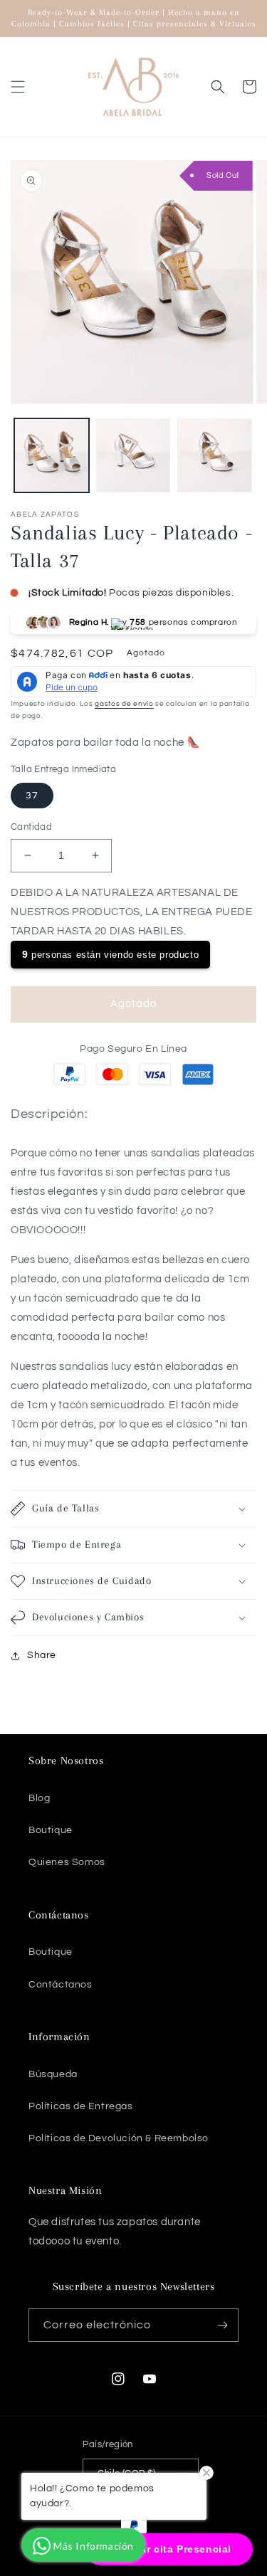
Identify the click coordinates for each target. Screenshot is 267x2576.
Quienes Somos (67, 1862)
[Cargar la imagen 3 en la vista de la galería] (215, 456)
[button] (18, 87)
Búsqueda (53, 2074)
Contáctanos (61, 1985)
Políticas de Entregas (81, 2106)
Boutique (51, 1830)
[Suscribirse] (222, 2325)
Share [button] (42, 1655)
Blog (39, 1798)
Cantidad (31, 827)
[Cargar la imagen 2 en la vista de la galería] (133, 456)
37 (32, 796)
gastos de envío (124, 704)
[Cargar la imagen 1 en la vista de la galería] (52, 456)
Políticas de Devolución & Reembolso (119, 2138)
